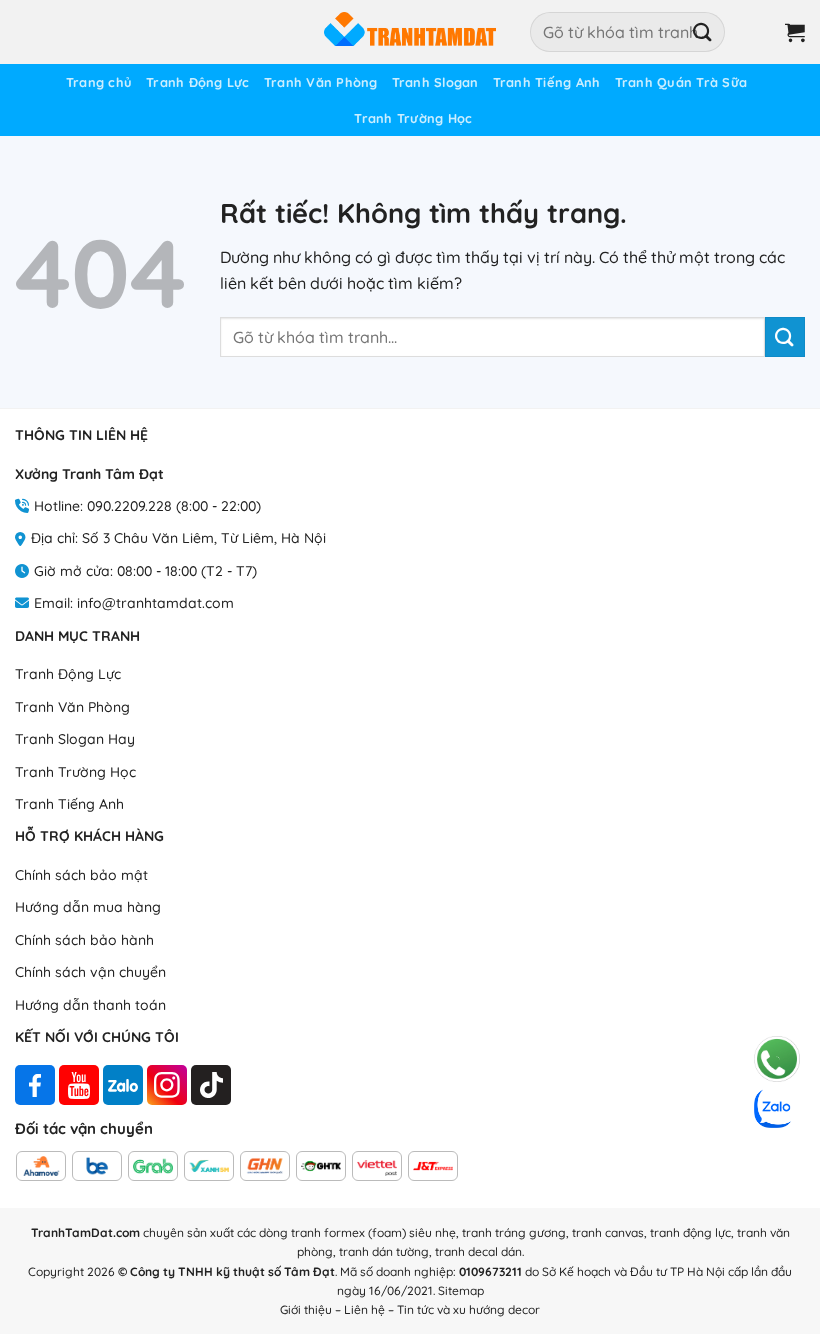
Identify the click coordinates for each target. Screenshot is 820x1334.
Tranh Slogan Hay (75, 739)
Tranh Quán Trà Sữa (681, 82)
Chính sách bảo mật (81, 875)
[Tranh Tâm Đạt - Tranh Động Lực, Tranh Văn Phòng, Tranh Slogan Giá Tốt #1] (410, 32)
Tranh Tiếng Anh (547, 82)
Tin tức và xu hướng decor (468, 1309)
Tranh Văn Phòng (321, 82)
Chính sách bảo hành (84, 940)
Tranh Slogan (435, 82)
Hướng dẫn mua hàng (88, 907)
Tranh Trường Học (413, 118)
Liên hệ (364, 1309)
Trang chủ (99, 82)
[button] (756, 32)
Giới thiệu (306, 1309)
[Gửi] (703, 31)
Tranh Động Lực (198, 82)
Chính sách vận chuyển (90, 972)
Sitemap (461, 1290)
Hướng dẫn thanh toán (90, 1005)
